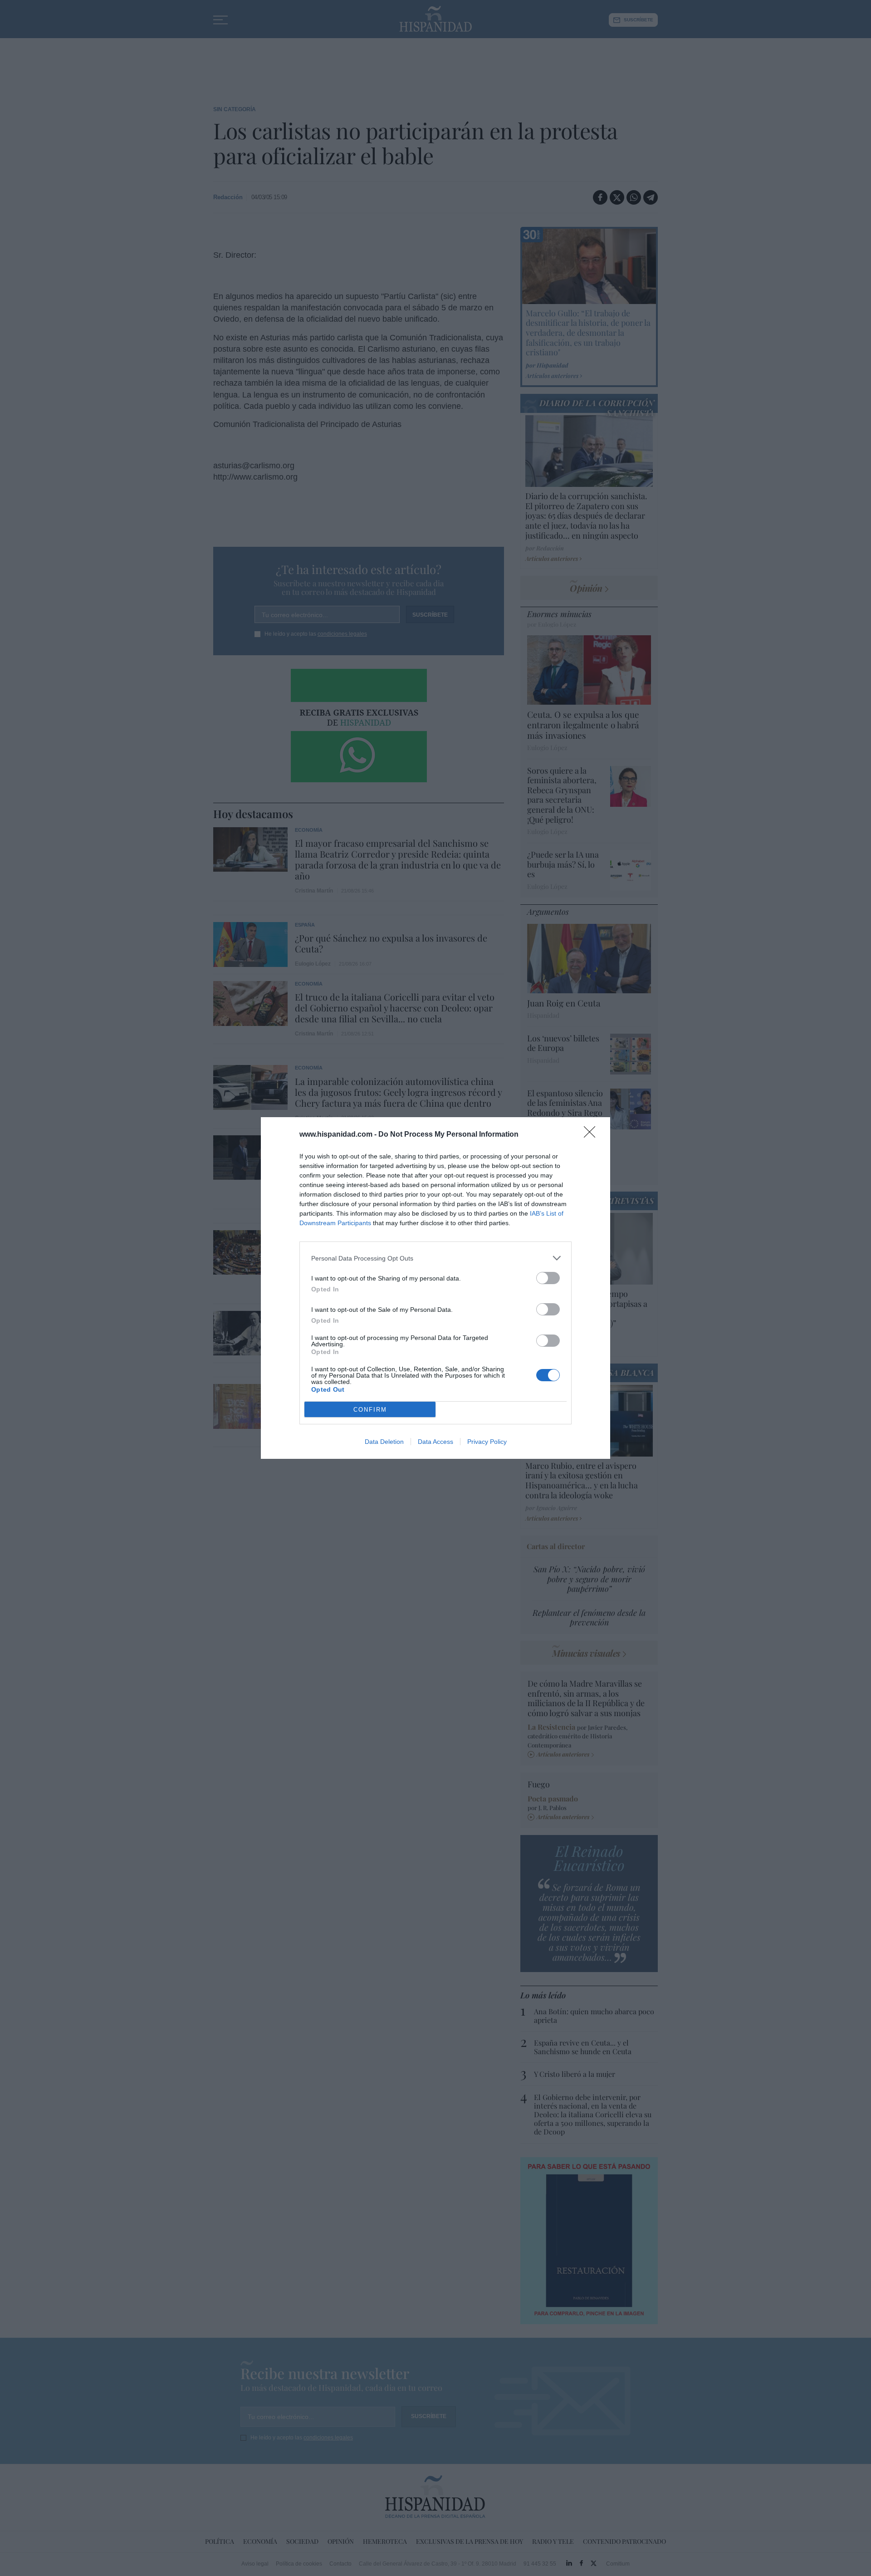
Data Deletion (384, 1442)
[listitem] (435, 1258)
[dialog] (435, 1288)
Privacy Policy (487, 1442)
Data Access (435, 1442)
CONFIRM (370, 1410)
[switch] (548, 1278)
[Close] (592, 1135)
